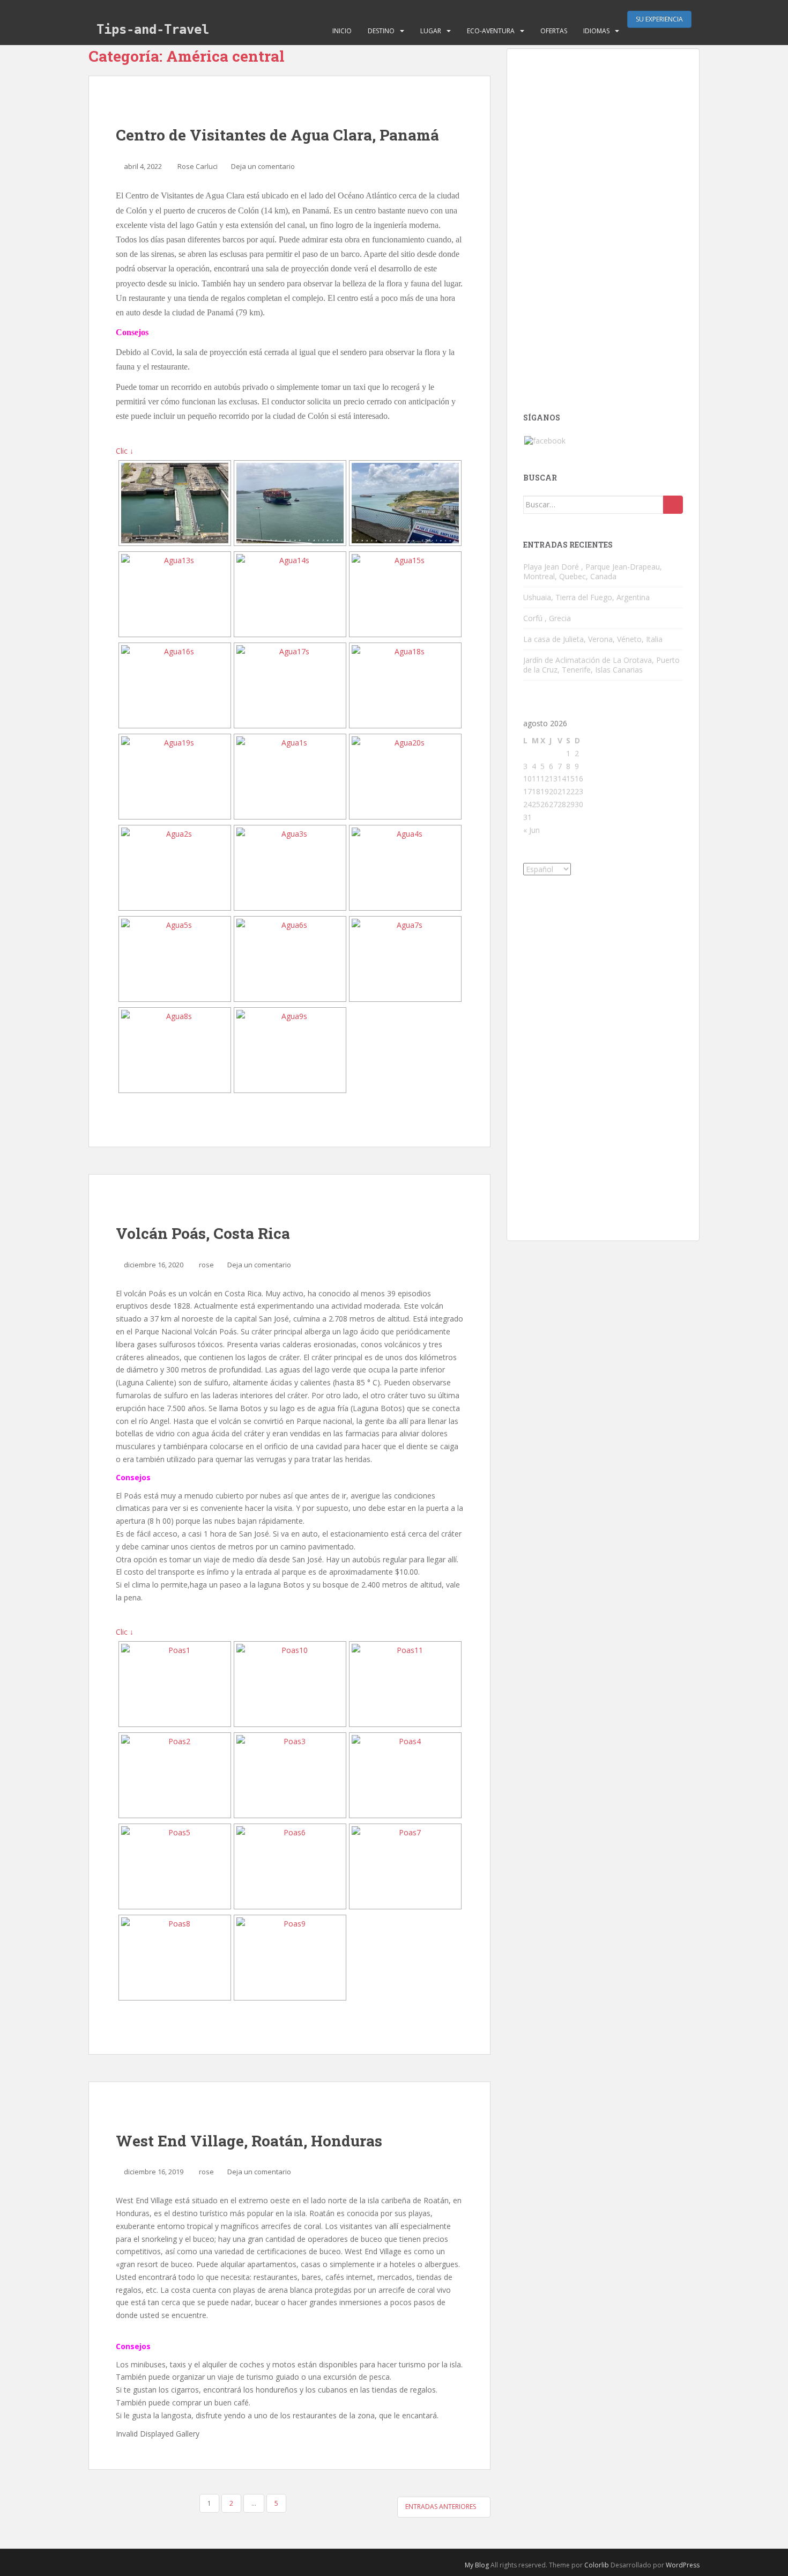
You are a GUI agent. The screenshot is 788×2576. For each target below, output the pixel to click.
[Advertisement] (603, 226)
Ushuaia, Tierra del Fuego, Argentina (586, 597)
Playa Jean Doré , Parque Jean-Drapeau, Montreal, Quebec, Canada (593, 571)
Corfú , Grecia (547, 618)
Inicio (342, 31)
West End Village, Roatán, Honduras (249, 2141)
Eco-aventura (491, 31)
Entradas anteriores (441, 2507)
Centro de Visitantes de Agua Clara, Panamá (277, 135)
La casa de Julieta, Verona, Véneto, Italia (593, 639)
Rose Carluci (198, 166)
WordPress (683, 2565)
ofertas (554, 31)
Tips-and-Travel (153, 29)
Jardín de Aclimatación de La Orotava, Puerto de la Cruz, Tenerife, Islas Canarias (601, 665)
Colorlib (597, 2565)
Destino (381, 31)
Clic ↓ (125, 451)
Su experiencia (659, 19)
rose (206, 1265)
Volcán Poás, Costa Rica (203, 1233)
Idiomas (596, 31)
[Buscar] (673, 505)
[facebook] (545, 440)
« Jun (531, 830)
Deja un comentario (263, 166)
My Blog (477, 2565)
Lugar (431, 31)
